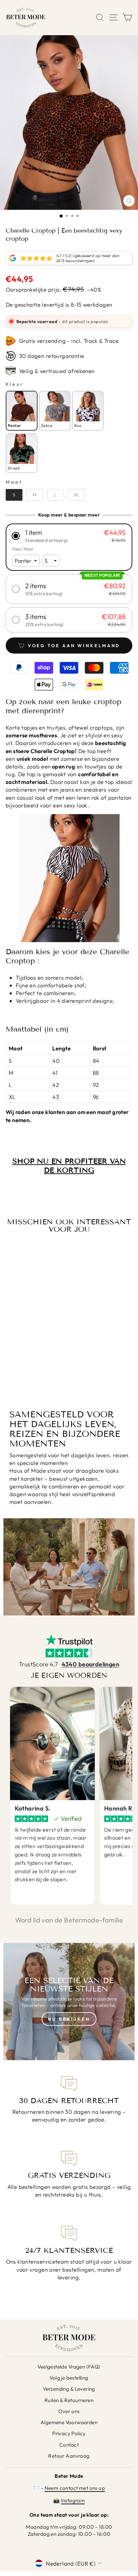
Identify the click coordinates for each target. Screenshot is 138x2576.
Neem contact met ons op (75, 2488)
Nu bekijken (69, 2019)
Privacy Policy (69, 2433)
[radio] (22, 411)
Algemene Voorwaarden (69, 2422)
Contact (69, 2445)
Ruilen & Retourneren (69, 2400)
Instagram (73, 2500)
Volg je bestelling (69, 2378)
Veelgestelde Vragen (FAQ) (69, 2367)
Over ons (69, 2411)
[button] (69, 536)
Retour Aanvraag (69, 2456)
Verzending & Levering (69, 2389)
